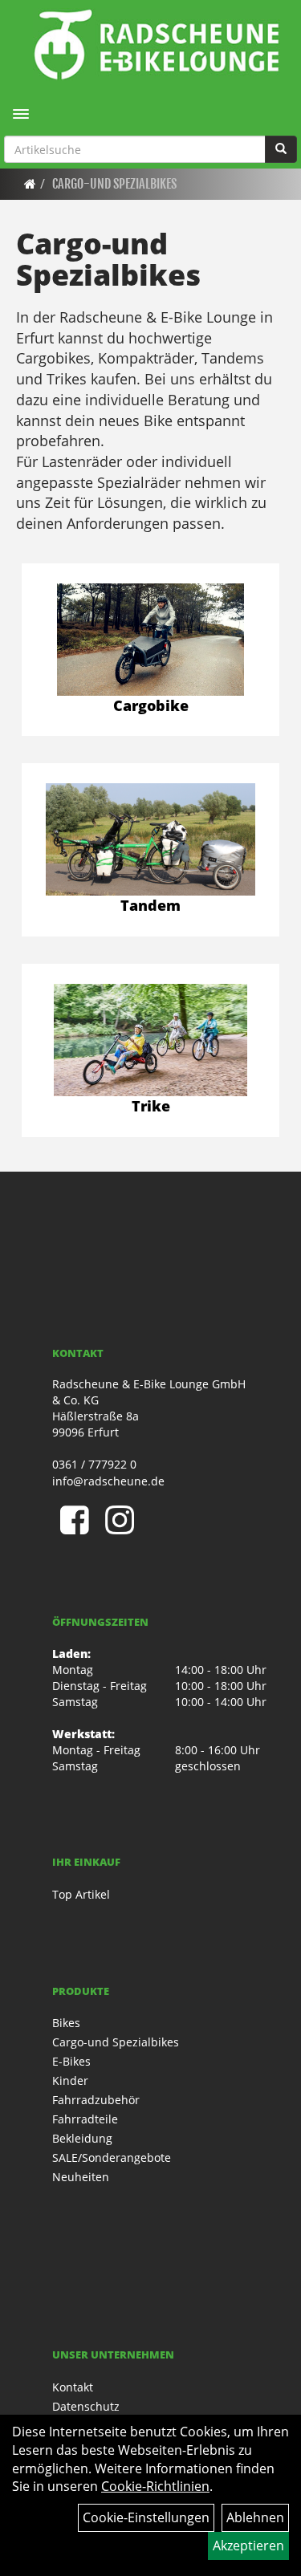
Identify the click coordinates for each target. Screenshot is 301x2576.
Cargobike (151, 705)
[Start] (30, 184)
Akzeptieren (248, 2546)
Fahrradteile (85, 2119)
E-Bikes (71, 2061)
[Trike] (150, 1040)
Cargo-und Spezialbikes (114, 184)
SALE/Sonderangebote (112, 2158)
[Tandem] (150, 839)
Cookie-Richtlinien (155, 2486)
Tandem (150, 905)
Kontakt (73, 2387)
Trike (151, 1106)
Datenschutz (86, 2406)
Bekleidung (82, 2138)
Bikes (66, 2023)
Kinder (70, 2080)
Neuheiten (81, 2177)
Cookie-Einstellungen (146, 2517)
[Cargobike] (150, 640)
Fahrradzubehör (96, 2100)
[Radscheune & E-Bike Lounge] (157, 44)
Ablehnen (255, 2517)
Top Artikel (81, 1894)
